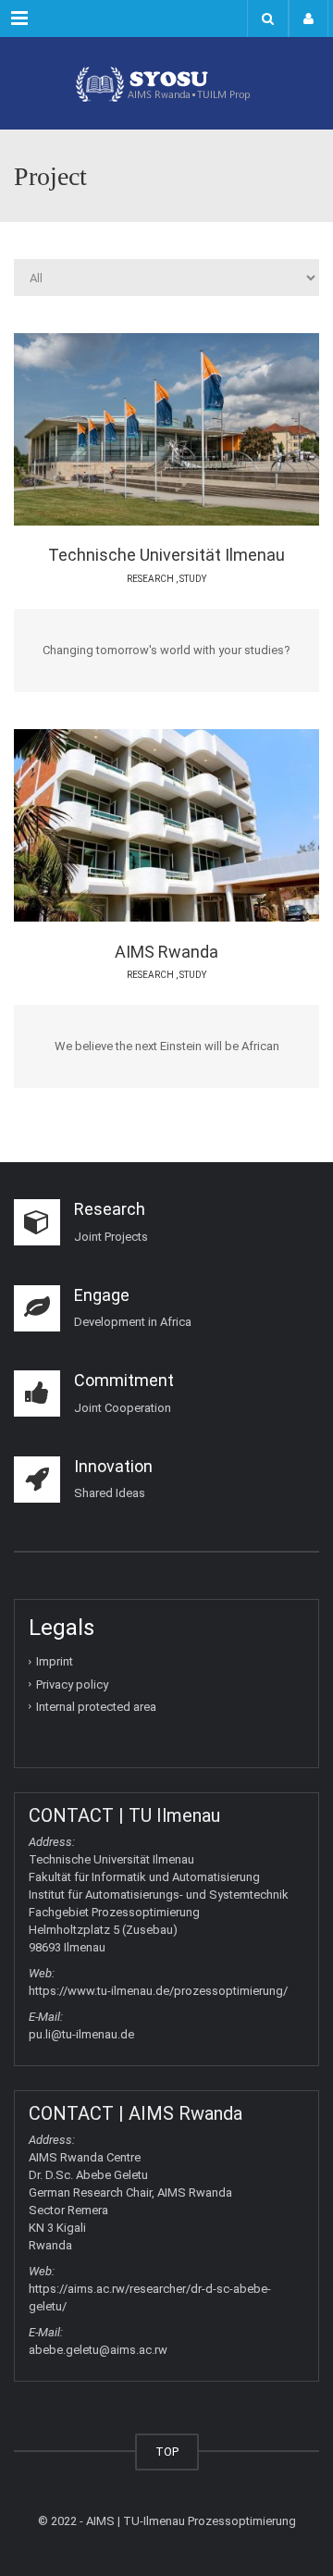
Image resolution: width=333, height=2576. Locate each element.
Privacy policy (72, 1684)
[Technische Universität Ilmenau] (185, 428)
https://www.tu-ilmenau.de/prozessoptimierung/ (158, 1991)
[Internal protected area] (308, 19)
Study (193, 579)
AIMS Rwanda (166, 952)
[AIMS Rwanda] (185, 824)
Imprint (55, 1661)
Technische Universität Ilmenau (166, 555)
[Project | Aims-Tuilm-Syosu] (166, 83)
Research (150, 579)
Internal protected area (96, 1707)
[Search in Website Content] (268, 19)
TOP (167, 2452)
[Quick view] (118, 428)
